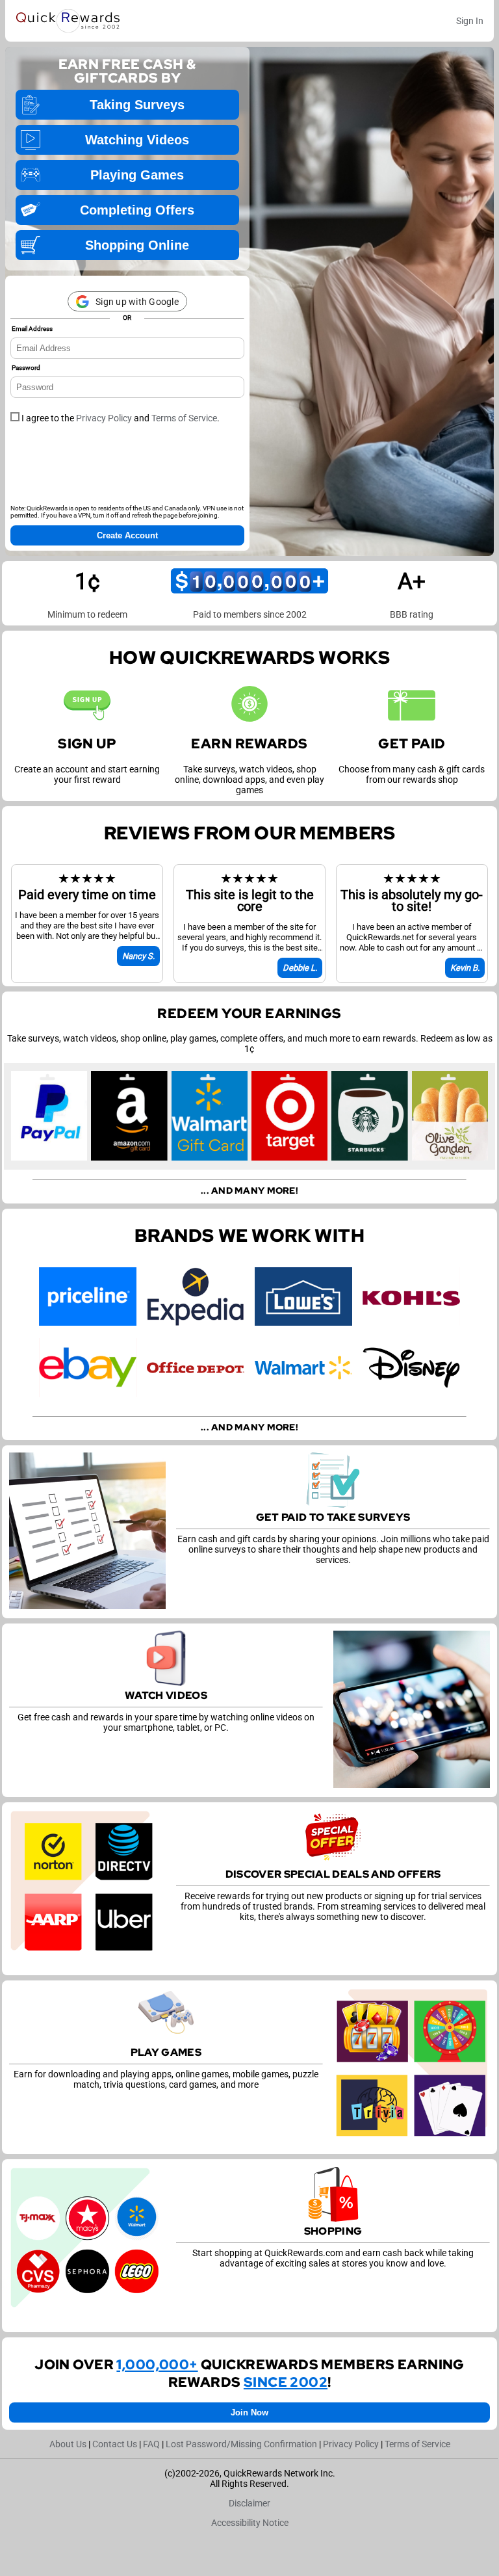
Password (26, 368)
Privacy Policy (104, 418)
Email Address (32, 329)
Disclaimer (249, 2503)
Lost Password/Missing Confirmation (241, 2444)
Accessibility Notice (250, 2523)
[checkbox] (15, 417)
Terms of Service (184, 418)
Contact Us (115, 2444)
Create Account (127, 535)
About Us (68, 2444)
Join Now (249, 2412)
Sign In (470, 21)
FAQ (151, 2444)
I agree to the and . (120, 418)
